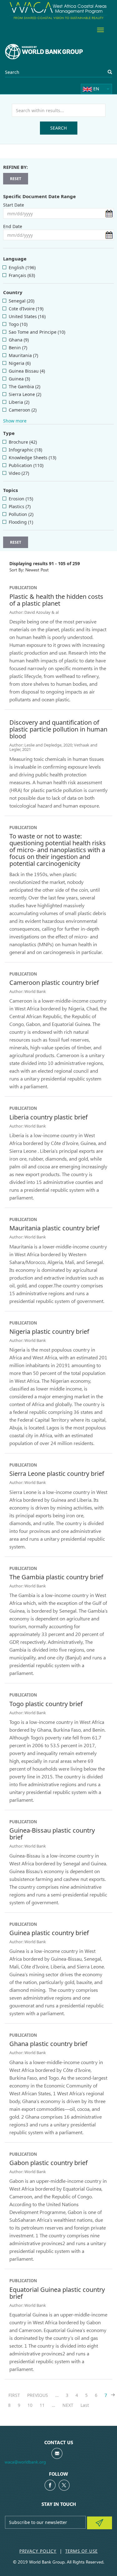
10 (32, 2405)
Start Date (14, 205)
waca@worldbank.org (25, 2462)
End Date (13, 226)
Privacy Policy (38, 2551)
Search (58, 128)
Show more (15, 421)
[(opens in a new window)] (50, 2485)
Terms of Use (81, 2551)
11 (44, 2405)
